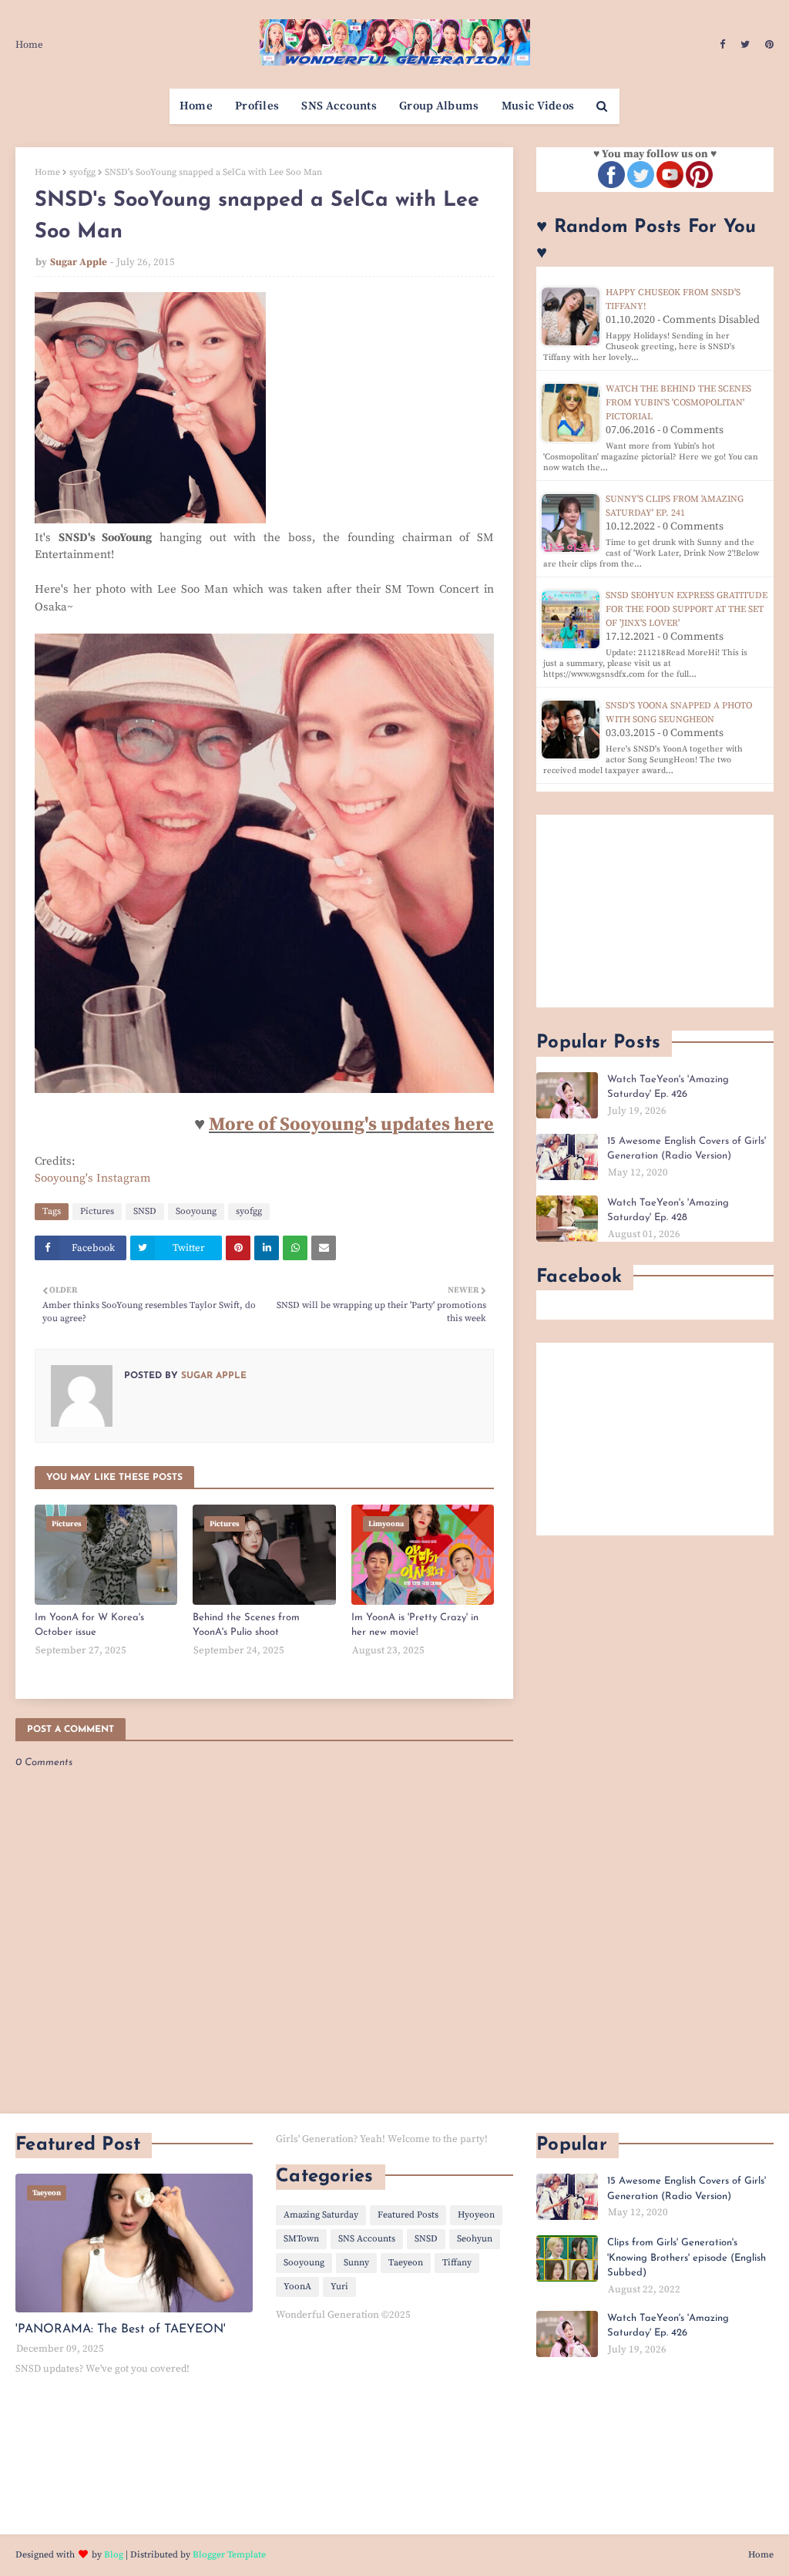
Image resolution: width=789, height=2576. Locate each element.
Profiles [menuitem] (257, 106)
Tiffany (457, 2263)
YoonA (297, 2287)
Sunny (356, 2263)
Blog (114, 2555)
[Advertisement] (655, 911)
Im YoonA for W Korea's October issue (89, 1625)
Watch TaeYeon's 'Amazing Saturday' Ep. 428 (668, 1211)
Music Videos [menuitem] (538, 106)
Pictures (97, 1211)
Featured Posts (408, 2215)
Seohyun (475, 2239)
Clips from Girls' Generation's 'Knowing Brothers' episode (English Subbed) (687, 2258)
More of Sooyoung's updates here (351, 1125)
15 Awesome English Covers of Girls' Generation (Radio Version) (687, 1149)
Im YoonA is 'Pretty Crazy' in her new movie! (415, 1625)
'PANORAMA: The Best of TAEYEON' (121, 2329)
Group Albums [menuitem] (439, 106)
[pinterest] (767, 45)
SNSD (145, 1211)
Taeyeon (406, 2263)
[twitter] (745, 45)
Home (29, 45)
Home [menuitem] (196, 106)
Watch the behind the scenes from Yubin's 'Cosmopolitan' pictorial (678, 403)
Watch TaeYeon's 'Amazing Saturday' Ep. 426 (668, 1087)
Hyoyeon (476, 2215)
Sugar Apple (79, 262)
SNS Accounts (367, 2239)
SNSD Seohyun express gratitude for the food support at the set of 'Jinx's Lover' (687, 609)
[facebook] (722, 45)
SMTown (301, 2239)
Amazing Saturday (321, 2215)
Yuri (339, 2287)
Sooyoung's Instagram (93, 1178)
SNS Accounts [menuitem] (339, 106)
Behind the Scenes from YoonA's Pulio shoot (246, 1625)
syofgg (82, 172)
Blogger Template (229, 2555)
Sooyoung (196, 1211)
